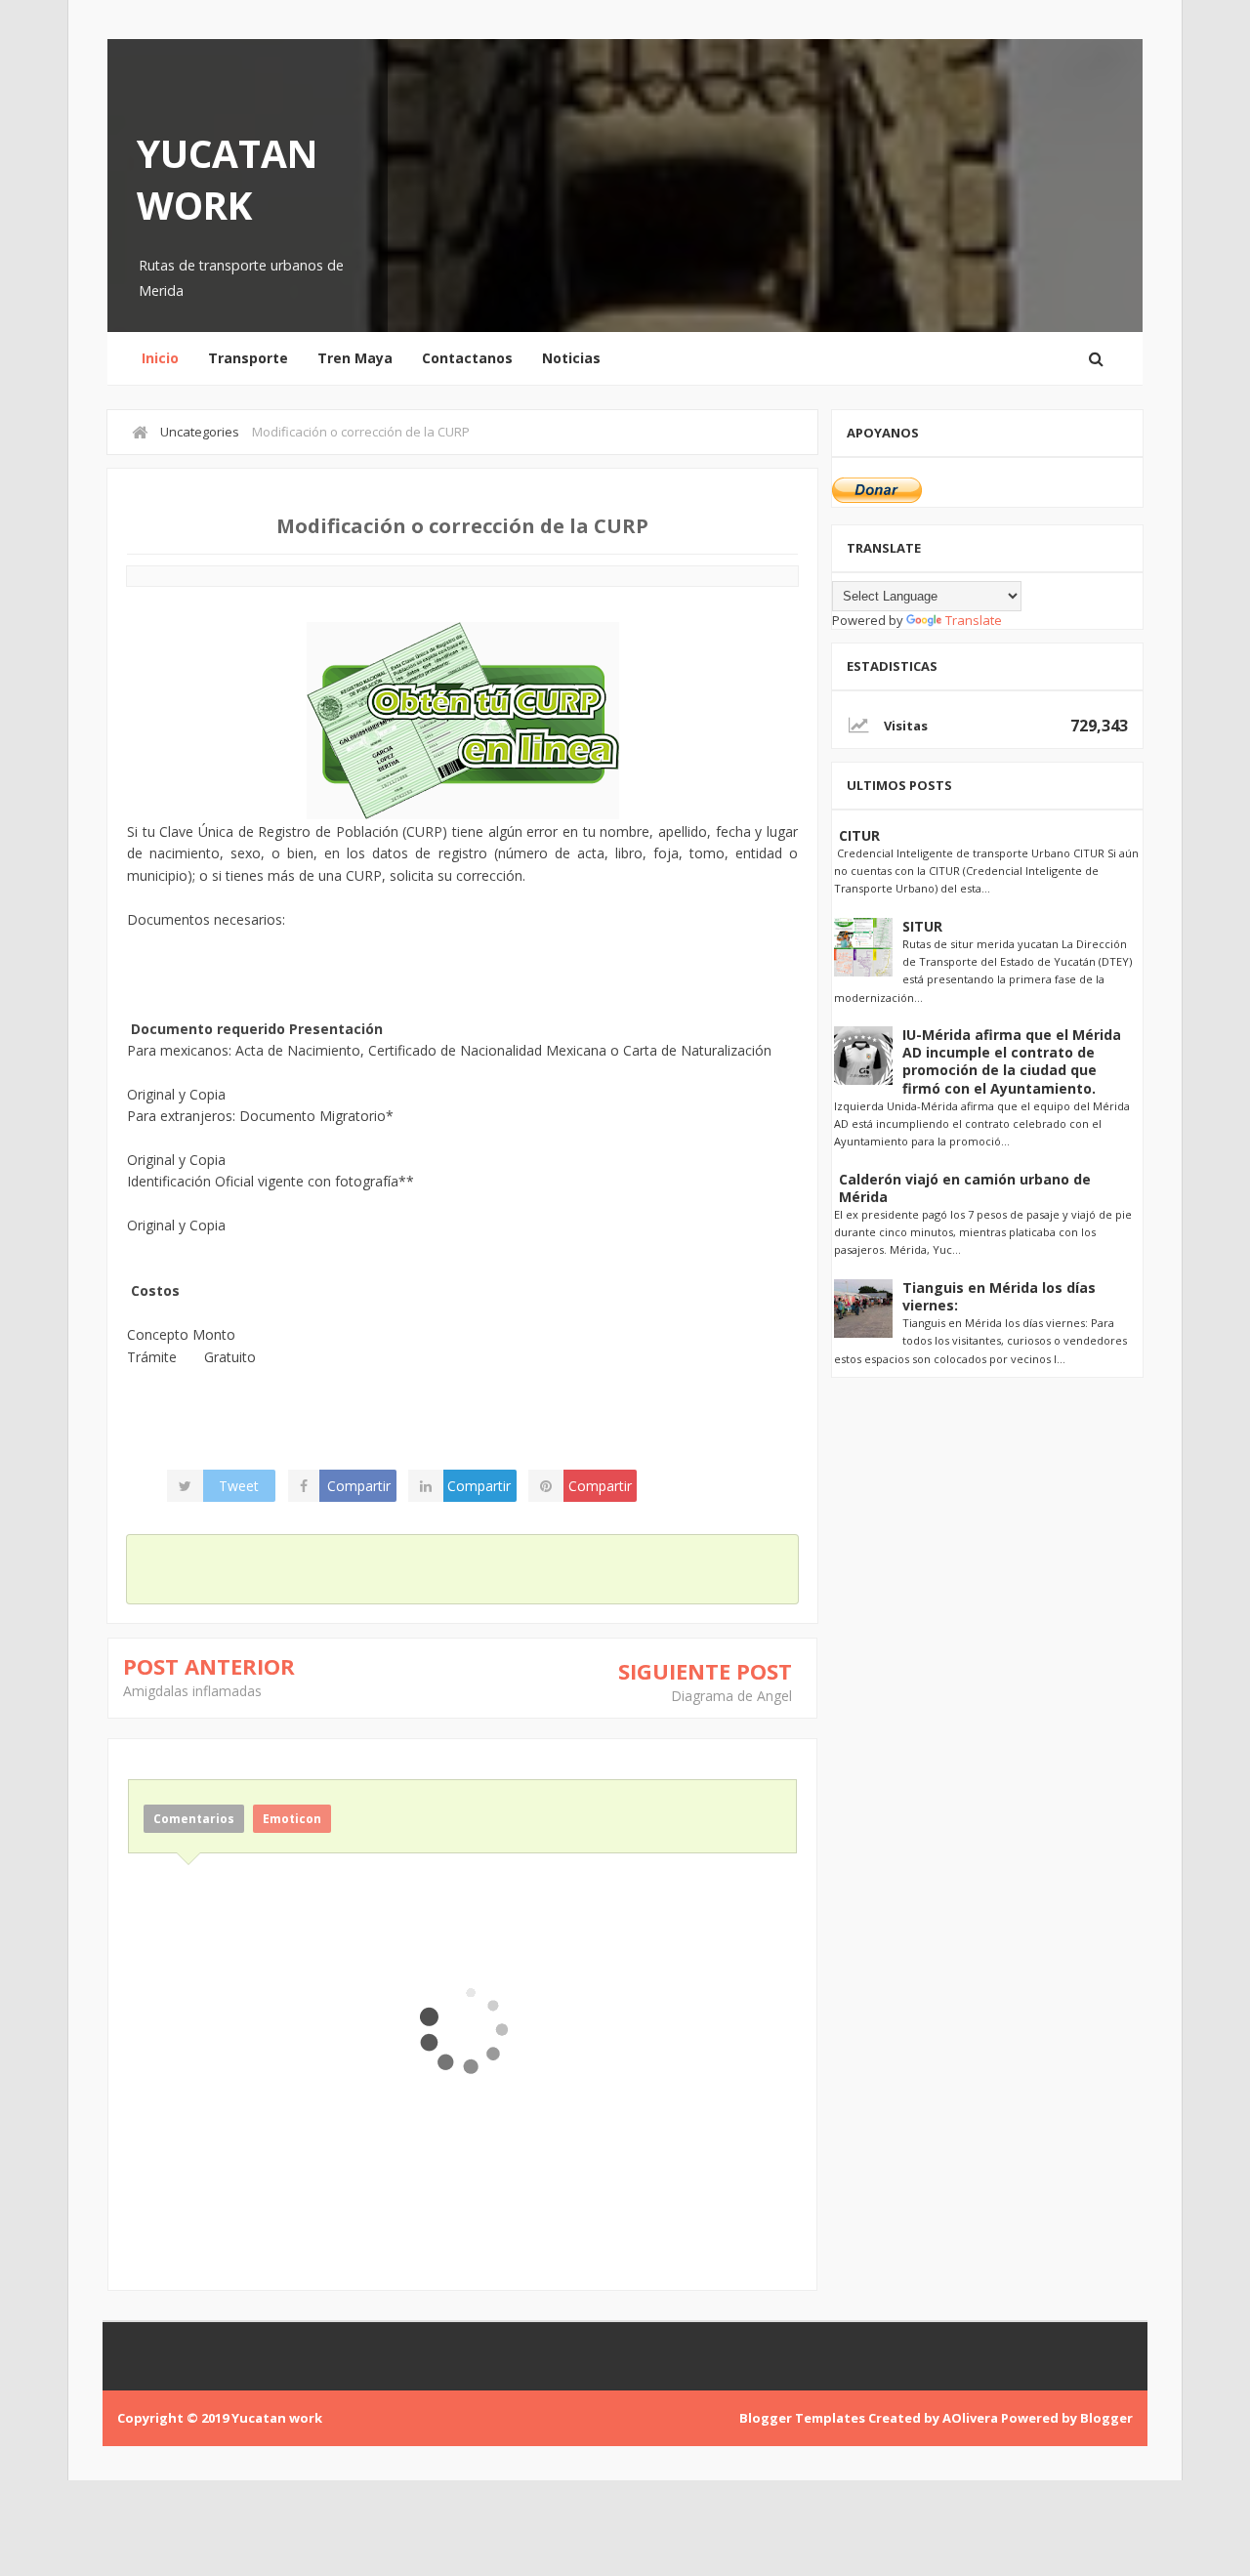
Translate (974, 620)
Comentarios (194, 1819)
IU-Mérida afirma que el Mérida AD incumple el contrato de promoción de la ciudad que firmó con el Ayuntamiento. (1012, 1061)
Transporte (248, 358)
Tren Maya (355, 358)
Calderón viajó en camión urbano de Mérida (965, 1188)
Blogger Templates (802, 2418)
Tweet (239, 1486)
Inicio (160, 358)
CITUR (859, 835)
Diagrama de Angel (731, 1696)
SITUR (922, 926)
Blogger (1106, 2418)
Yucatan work (228, 179)
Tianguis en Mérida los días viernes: (999, 1296)
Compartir (359, 1486)
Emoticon (292, 1819)
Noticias (571, 358)
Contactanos (467, 358)
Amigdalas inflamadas (192, 1691)
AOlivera (970, 2418)
